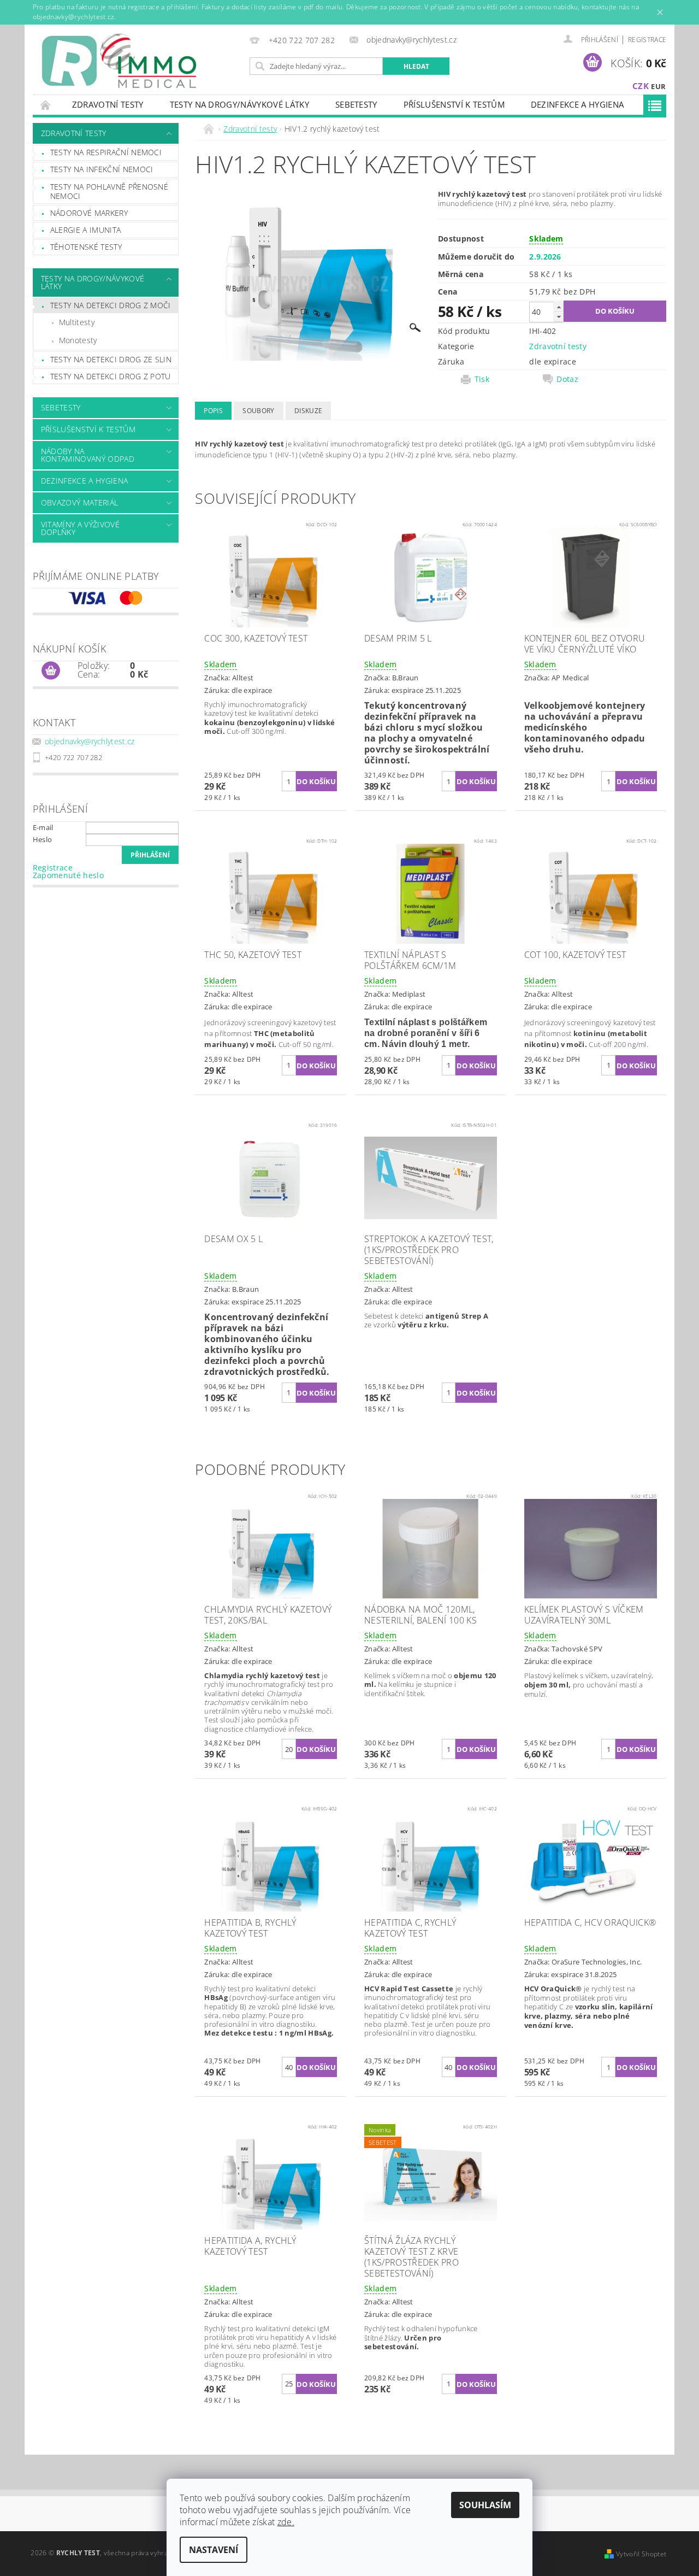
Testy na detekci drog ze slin (111, 359)
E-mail (43, 827)
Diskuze (308, 411)
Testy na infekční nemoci (102, 169)
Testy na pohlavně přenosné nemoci (109, 192)
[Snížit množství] (559, 317)
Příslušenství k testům (454, 104)
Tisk (482, 379)
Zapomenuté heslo (68, 875)
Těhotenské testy (86, 247)
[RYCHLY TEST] (120, 62)
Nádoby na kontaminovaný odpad (88, 455)
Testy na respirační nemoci (106, 152)
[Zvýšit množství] (559, 307)
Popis (213, 411)
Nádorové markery (89, 213)
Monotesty (78, 340)
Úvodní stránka (46, 105)
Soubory (258, 411)
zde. (286, 2522)
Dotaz (567, 379)
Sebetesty (356, 104)
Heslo (43, 839)
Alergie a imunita (85, 230)
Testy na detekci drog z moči (111, 305)
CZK (641, 86)
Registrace (647, 40)
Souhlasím (485, 2505)
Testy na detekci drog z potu (111, 376)
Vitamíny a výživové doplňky (80, 528)
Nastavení (214, 2550)
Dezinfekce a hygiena (577, 104)
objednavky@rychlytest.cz (90, 741)
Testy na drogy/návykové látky (239, 104)
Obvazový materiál (79, 502)
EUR (658, 86)
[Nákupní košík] (51, 671)
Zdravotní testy (108, 104)
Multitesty (77, 322)
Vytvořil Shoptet (641, 2554)
